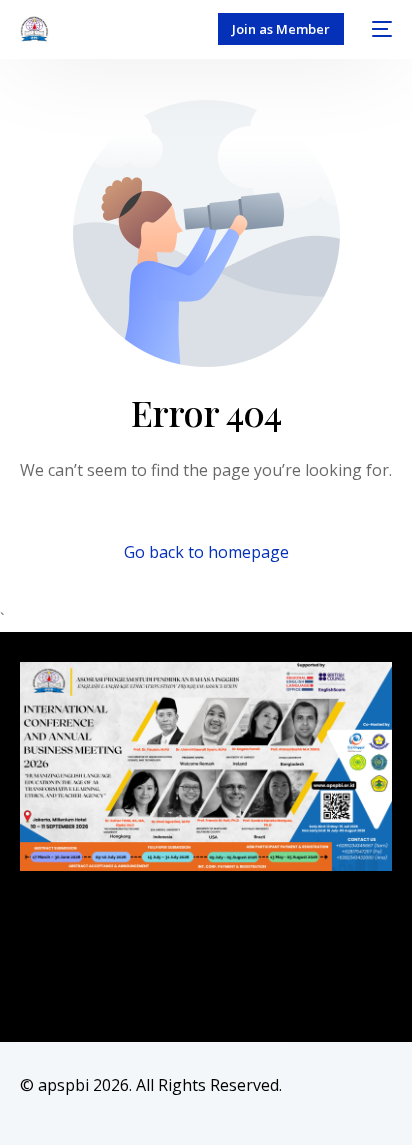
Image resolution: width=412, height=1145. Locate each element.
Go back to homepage (206, 552)
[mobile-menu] (378, 29)
